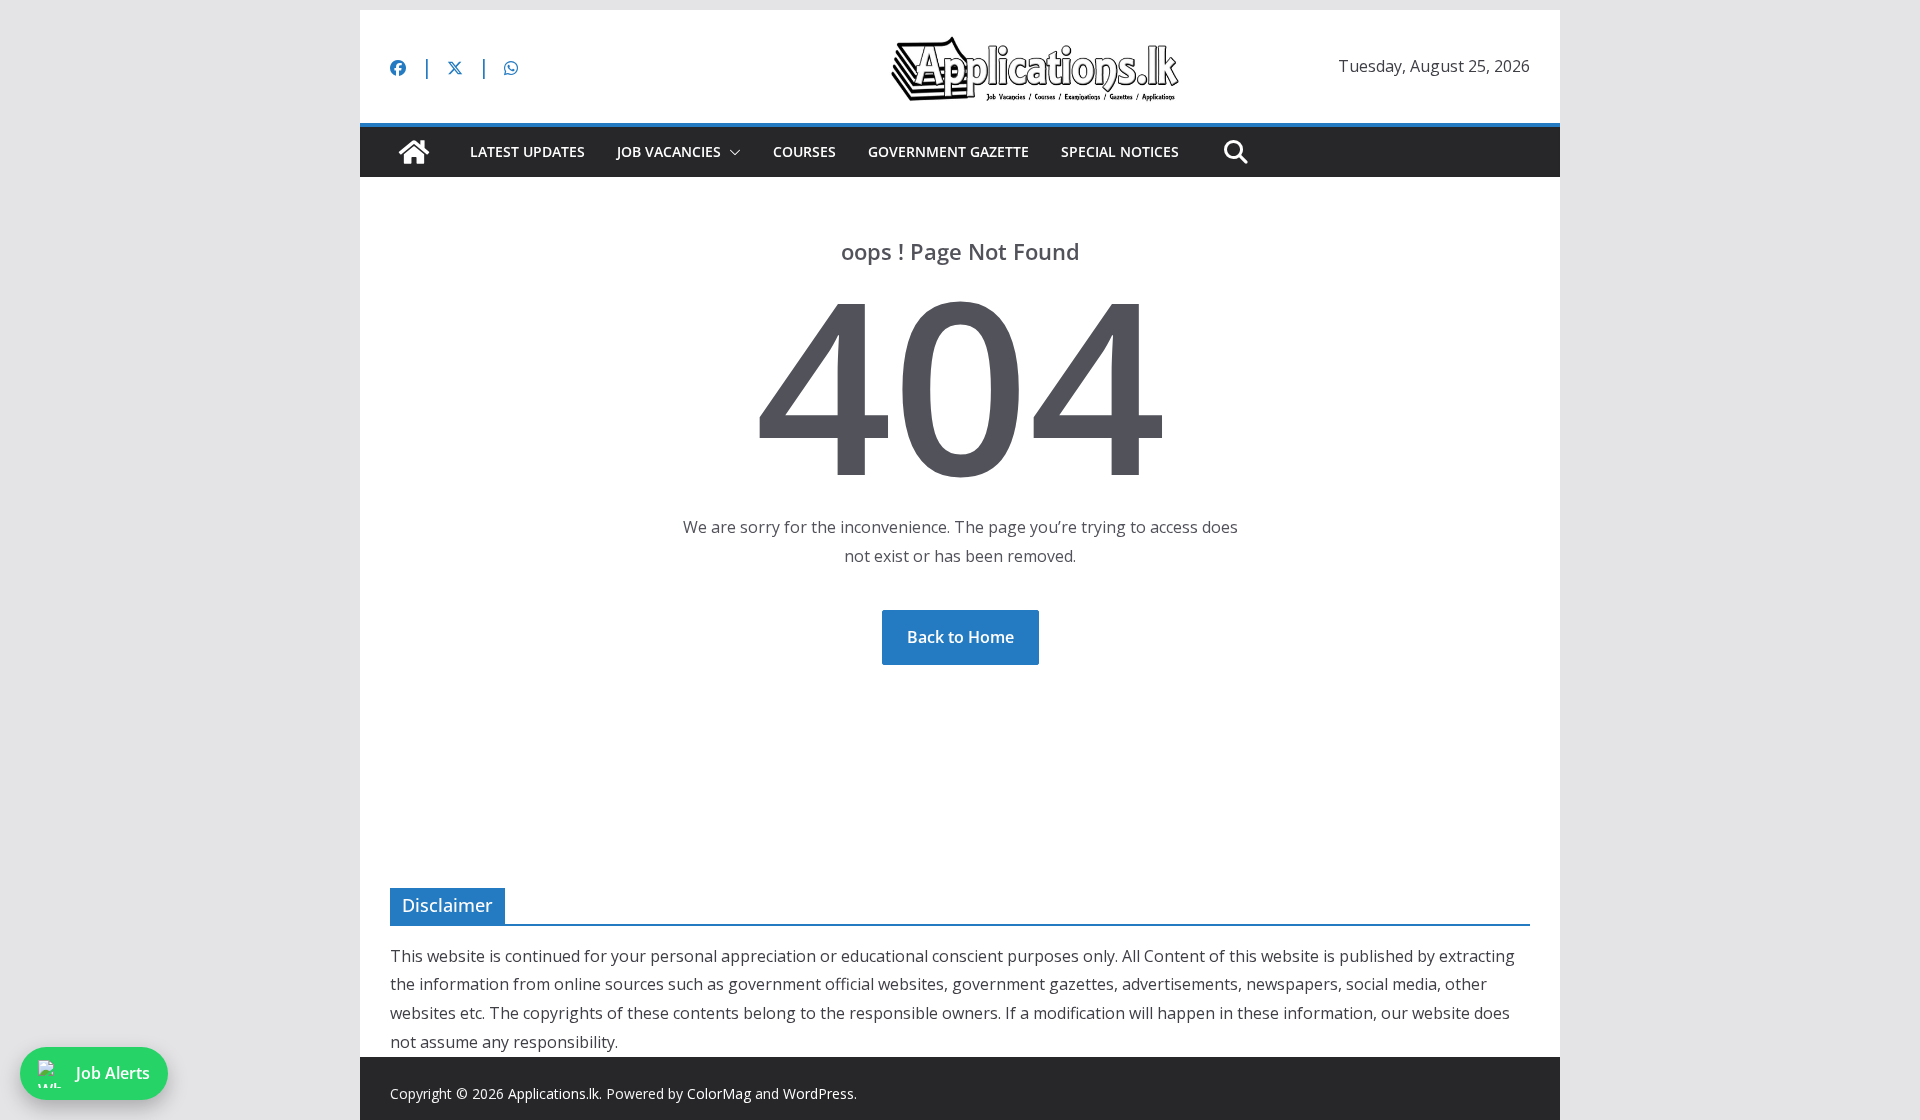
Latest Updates (527, 151)
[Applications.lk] (414, 152)
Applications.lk (553, 1093)
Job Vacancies (669, 151)
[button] (731, 152)
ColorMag (719, 1093)
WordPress (818, 1093)
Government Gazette (948, 151)
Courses (804, 151)
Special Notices (1120, 151)
